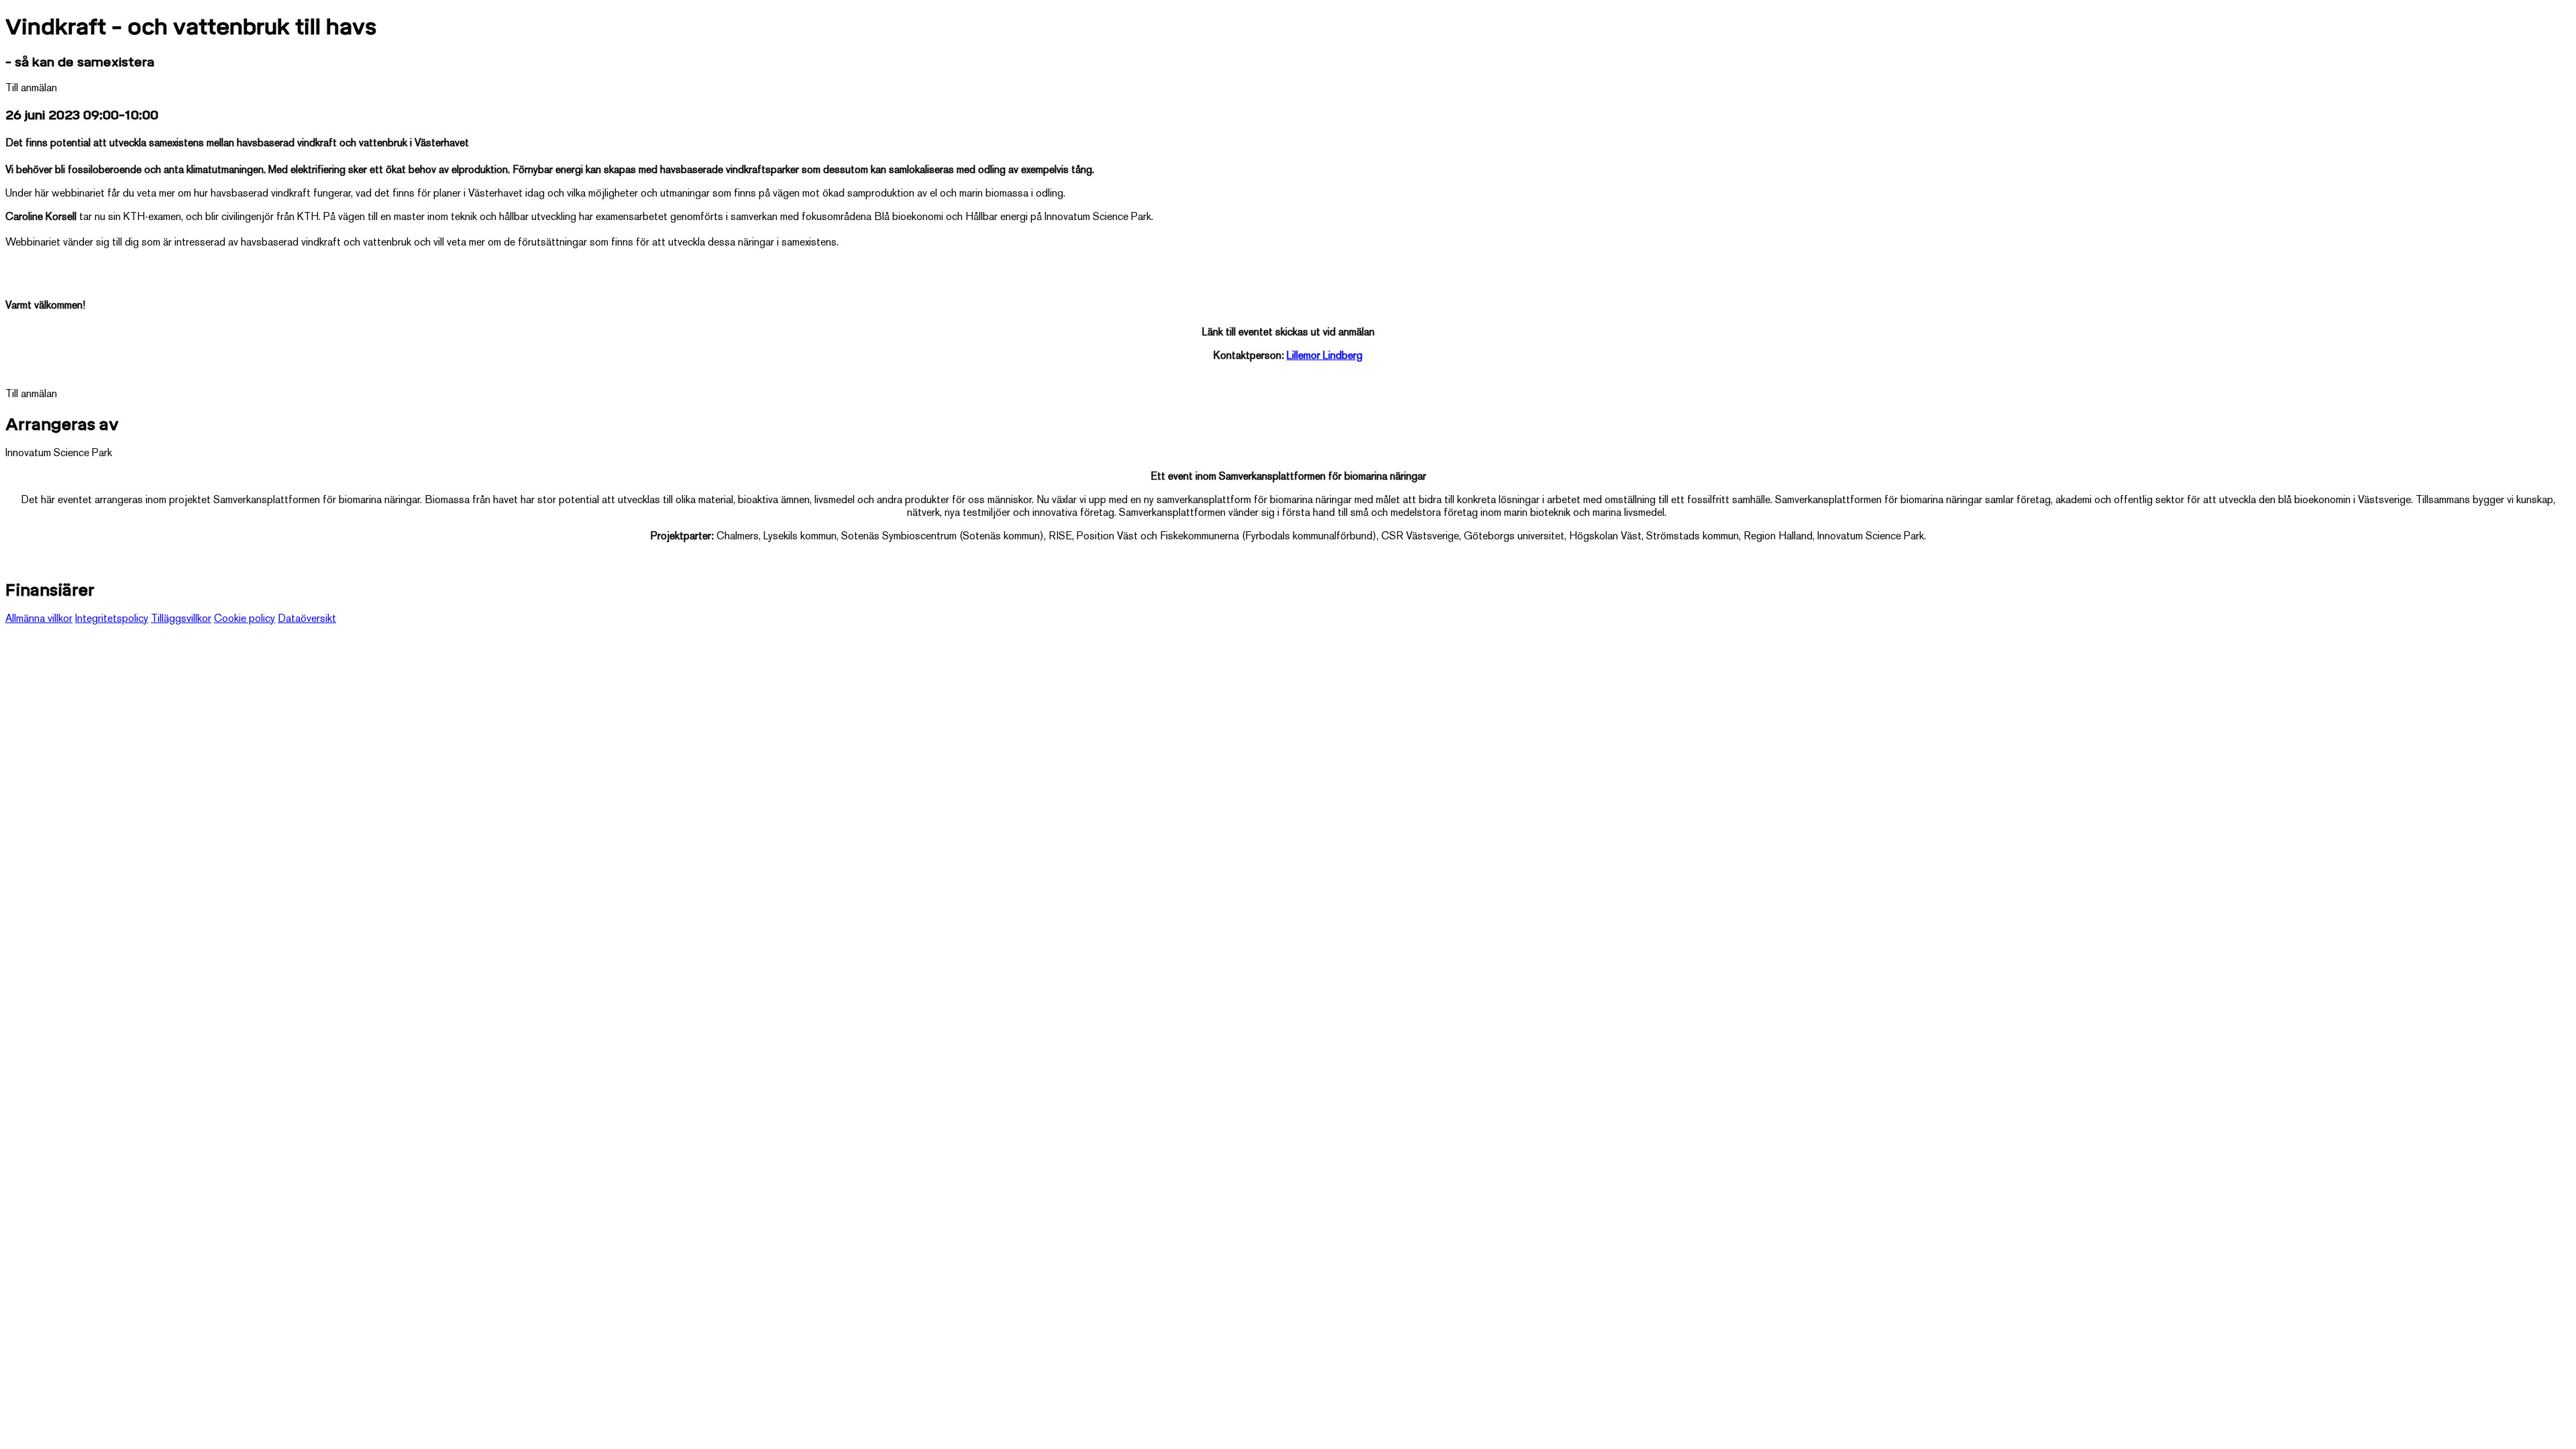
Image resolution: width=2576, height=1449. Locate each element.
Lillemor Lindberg (1325, 357)
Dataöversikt (307, 620)
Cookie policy (245, 620)
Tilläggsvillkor (181, 620)
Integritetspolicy (112, 620)
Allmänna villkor (39, 620)
